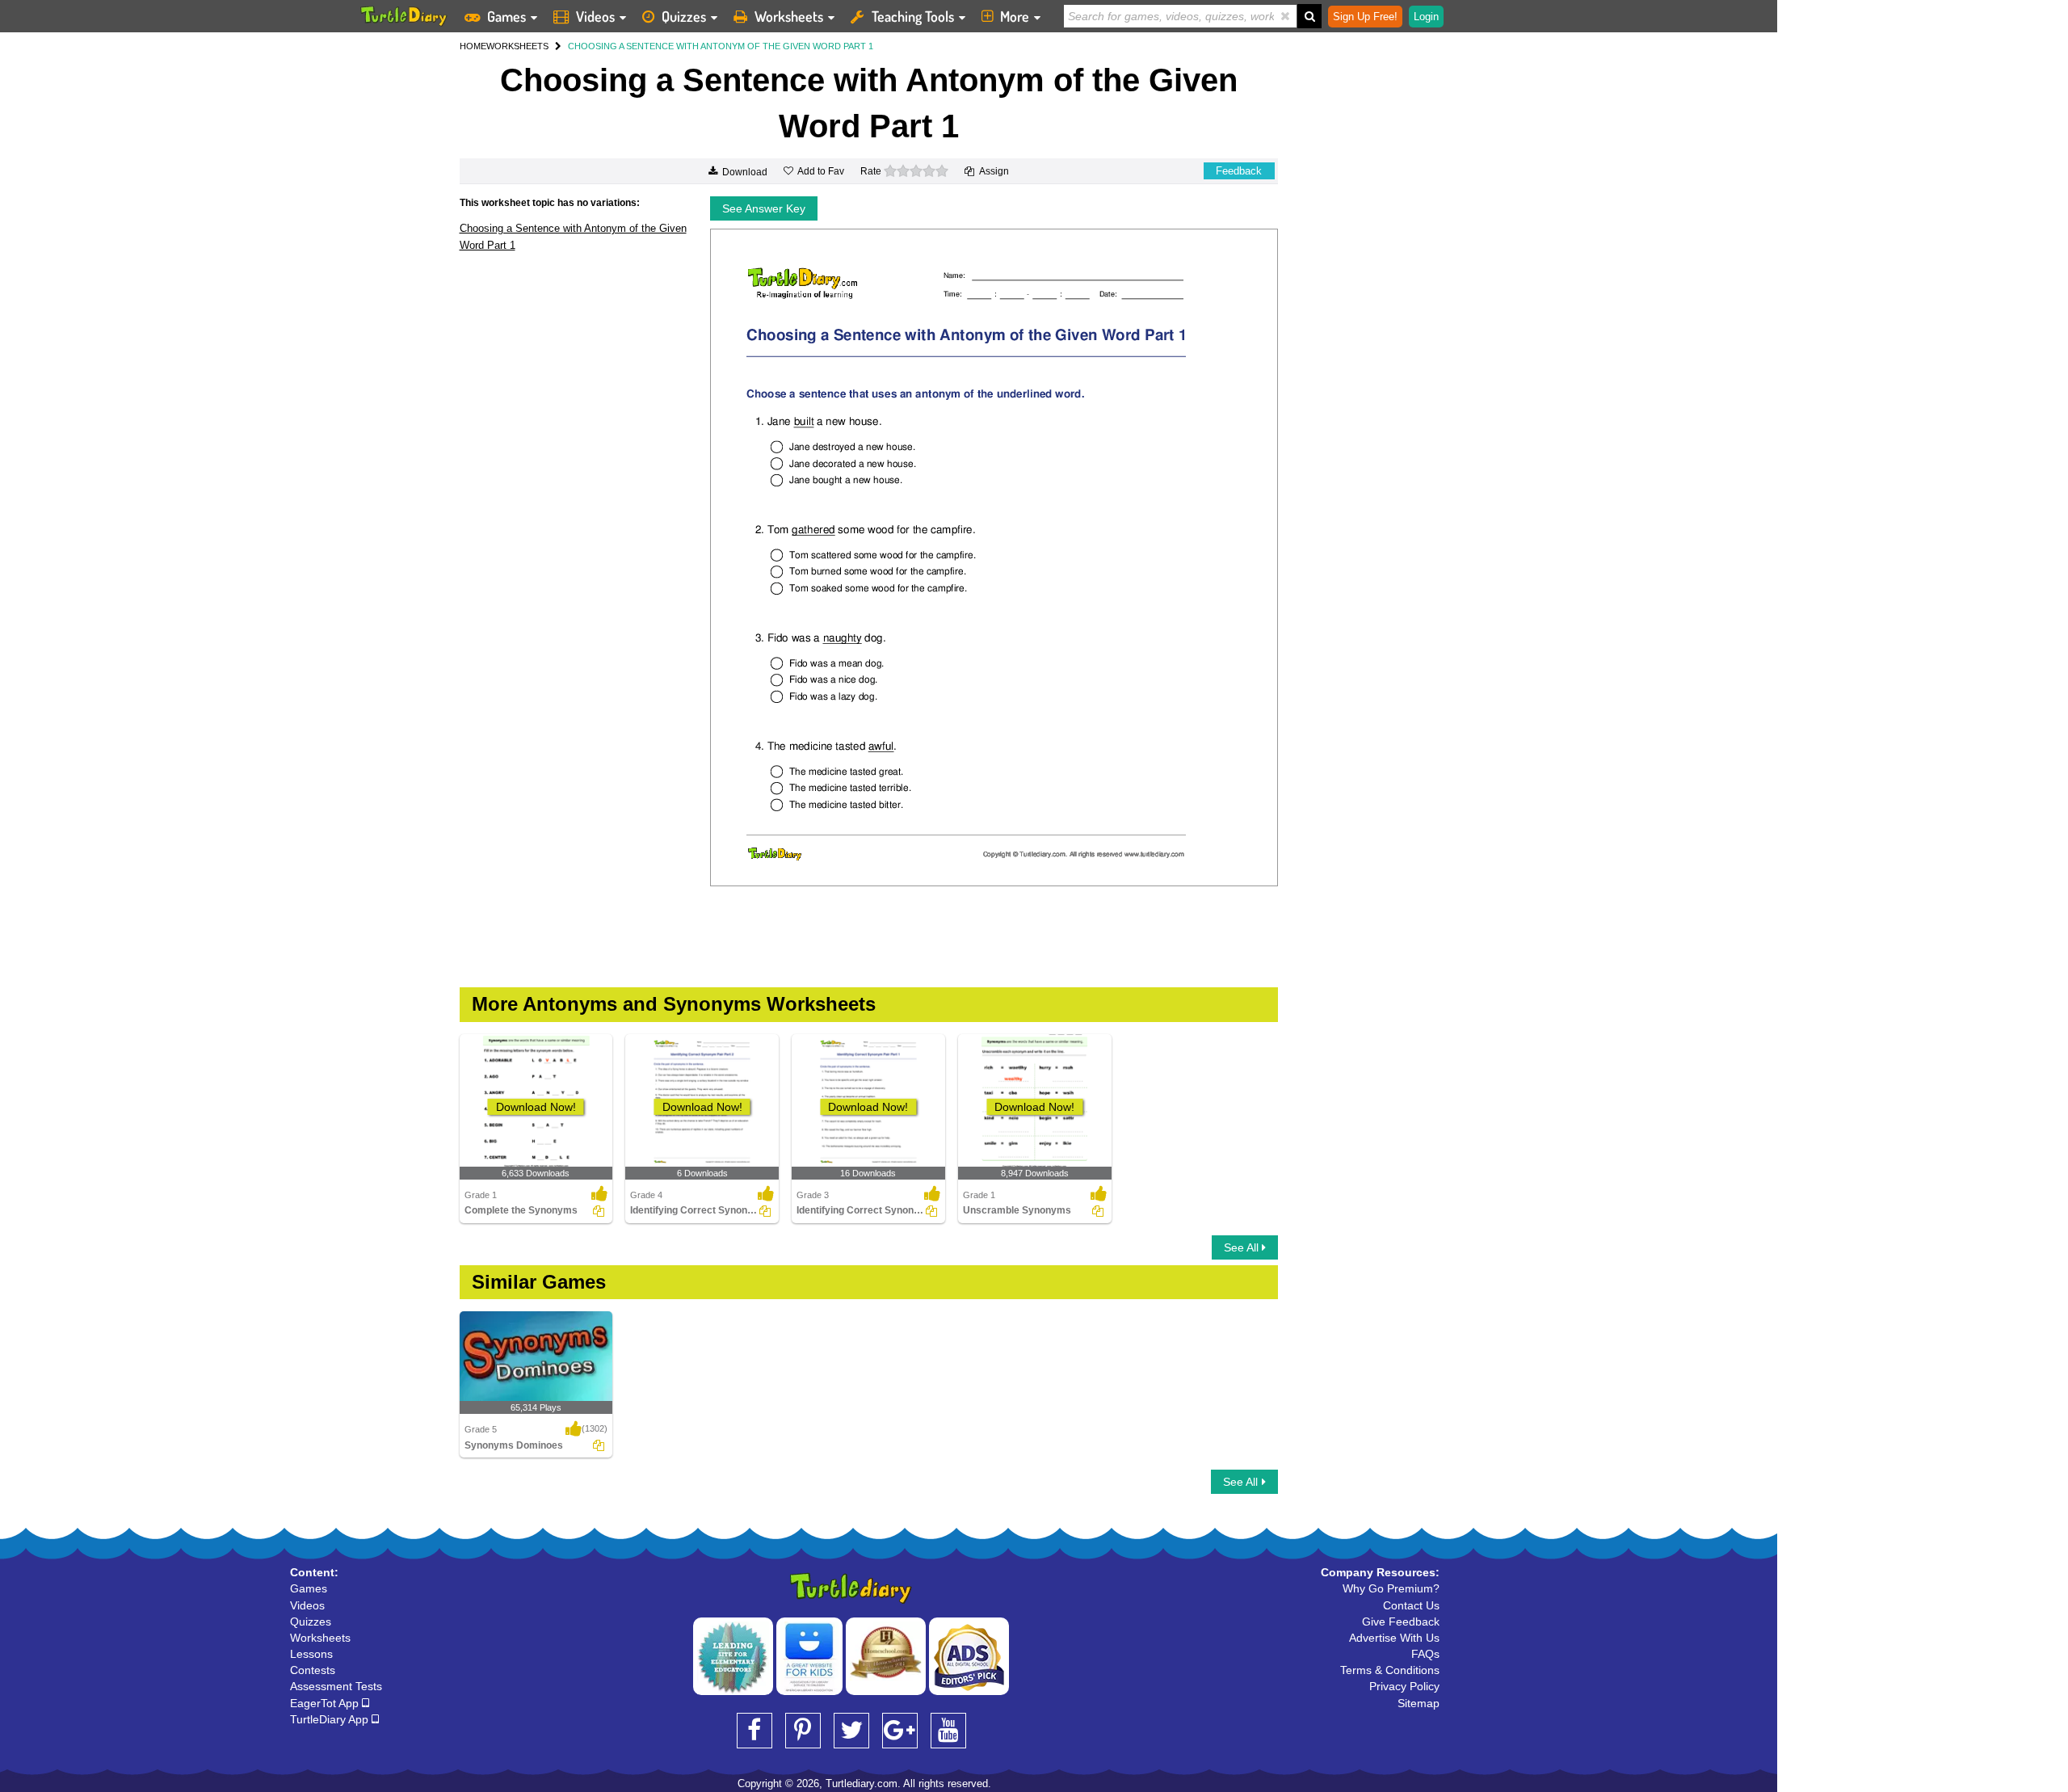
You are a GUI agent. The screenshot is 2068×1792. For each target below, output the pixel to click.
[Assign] (599, 1211)
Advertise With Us (1394, 1638)
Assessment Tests (336, 1686)
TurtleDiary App (331, 1719)
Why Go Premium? (1391, 1588)
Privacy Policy (1404, 1686)
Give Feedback (1401, 1622)
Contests (313, 1670)
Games (506, 16)
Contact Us (1411, 1605)
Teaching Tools (913, 16)
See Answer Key (764, 208)
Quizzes (684, 16)
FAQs (1425, 1654)
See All (1243, 1247)
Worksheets (789, 16)
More (1015, 16)
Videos (595, 16)
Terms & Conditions (1390, 1670)
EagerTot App (326, 1703)
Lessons (311, 1654)
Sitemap (1419, 1703)
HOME (473, 46)
